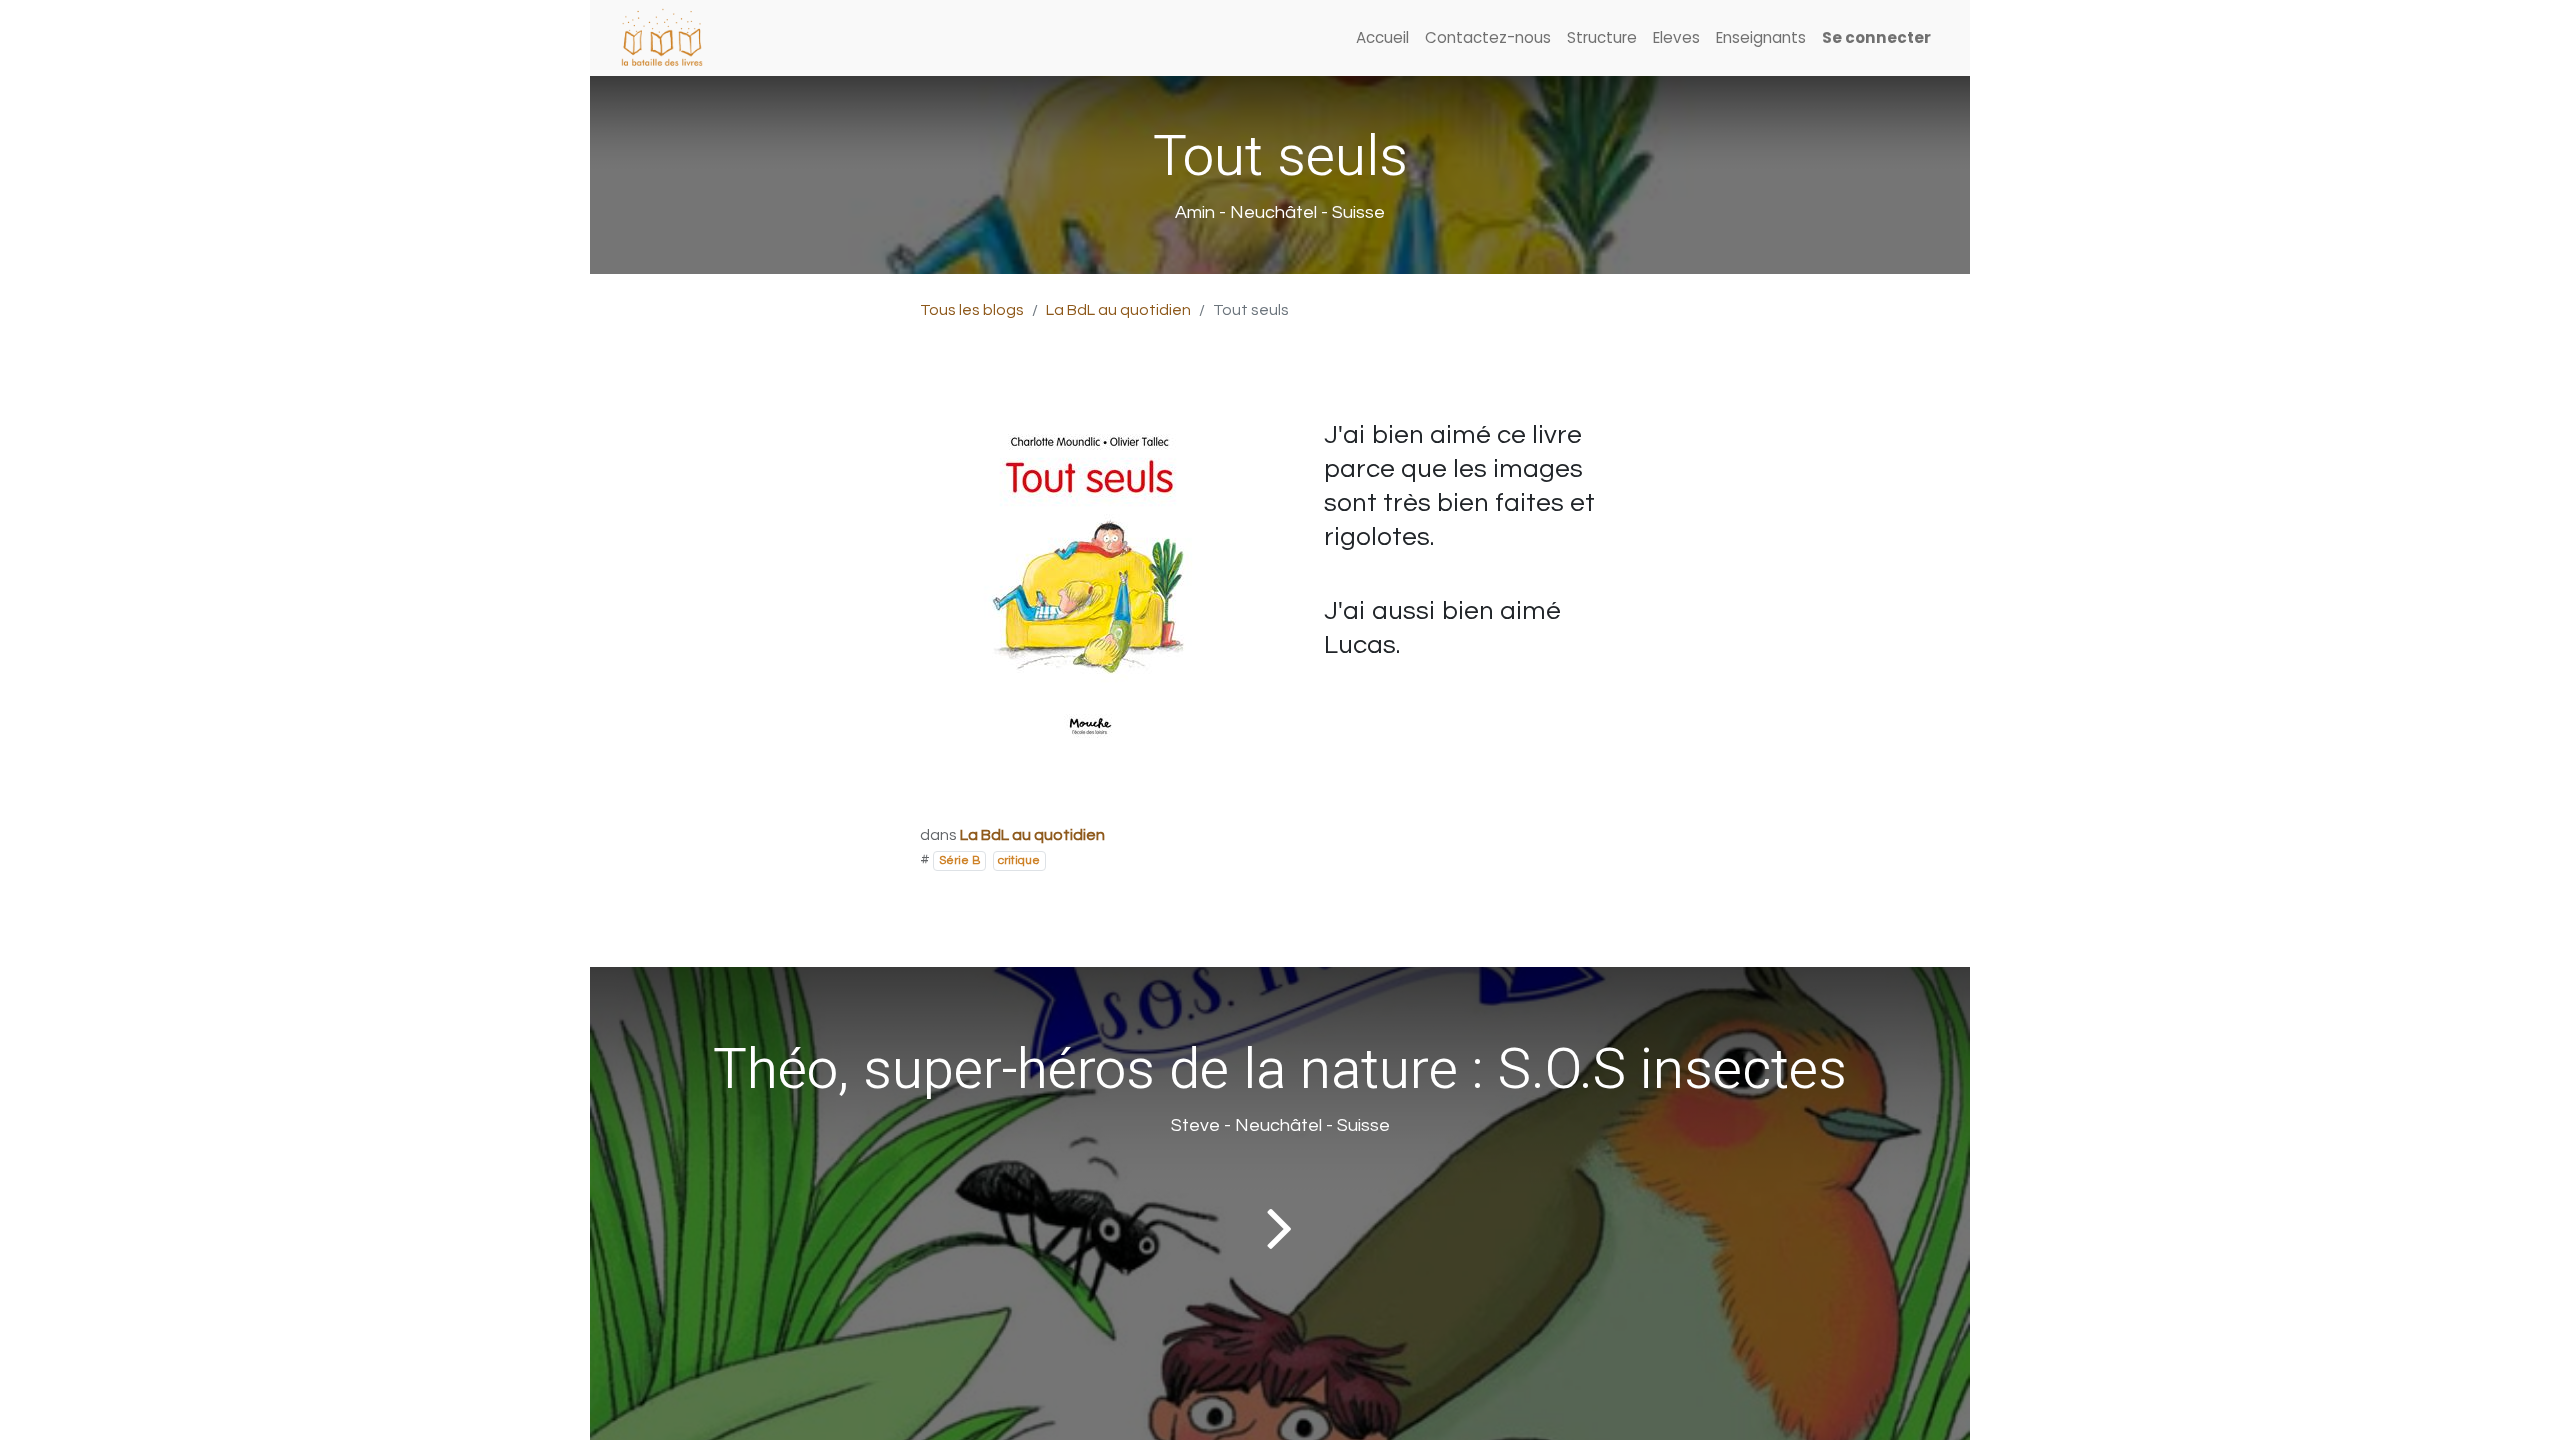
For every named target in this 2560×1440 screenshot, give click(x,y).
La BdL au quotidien (1118, 310)
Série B (959, 860)
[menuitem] (1382, 38)
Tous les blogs (972, 310)
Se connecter (1876, 37)
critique (1019, 860)
